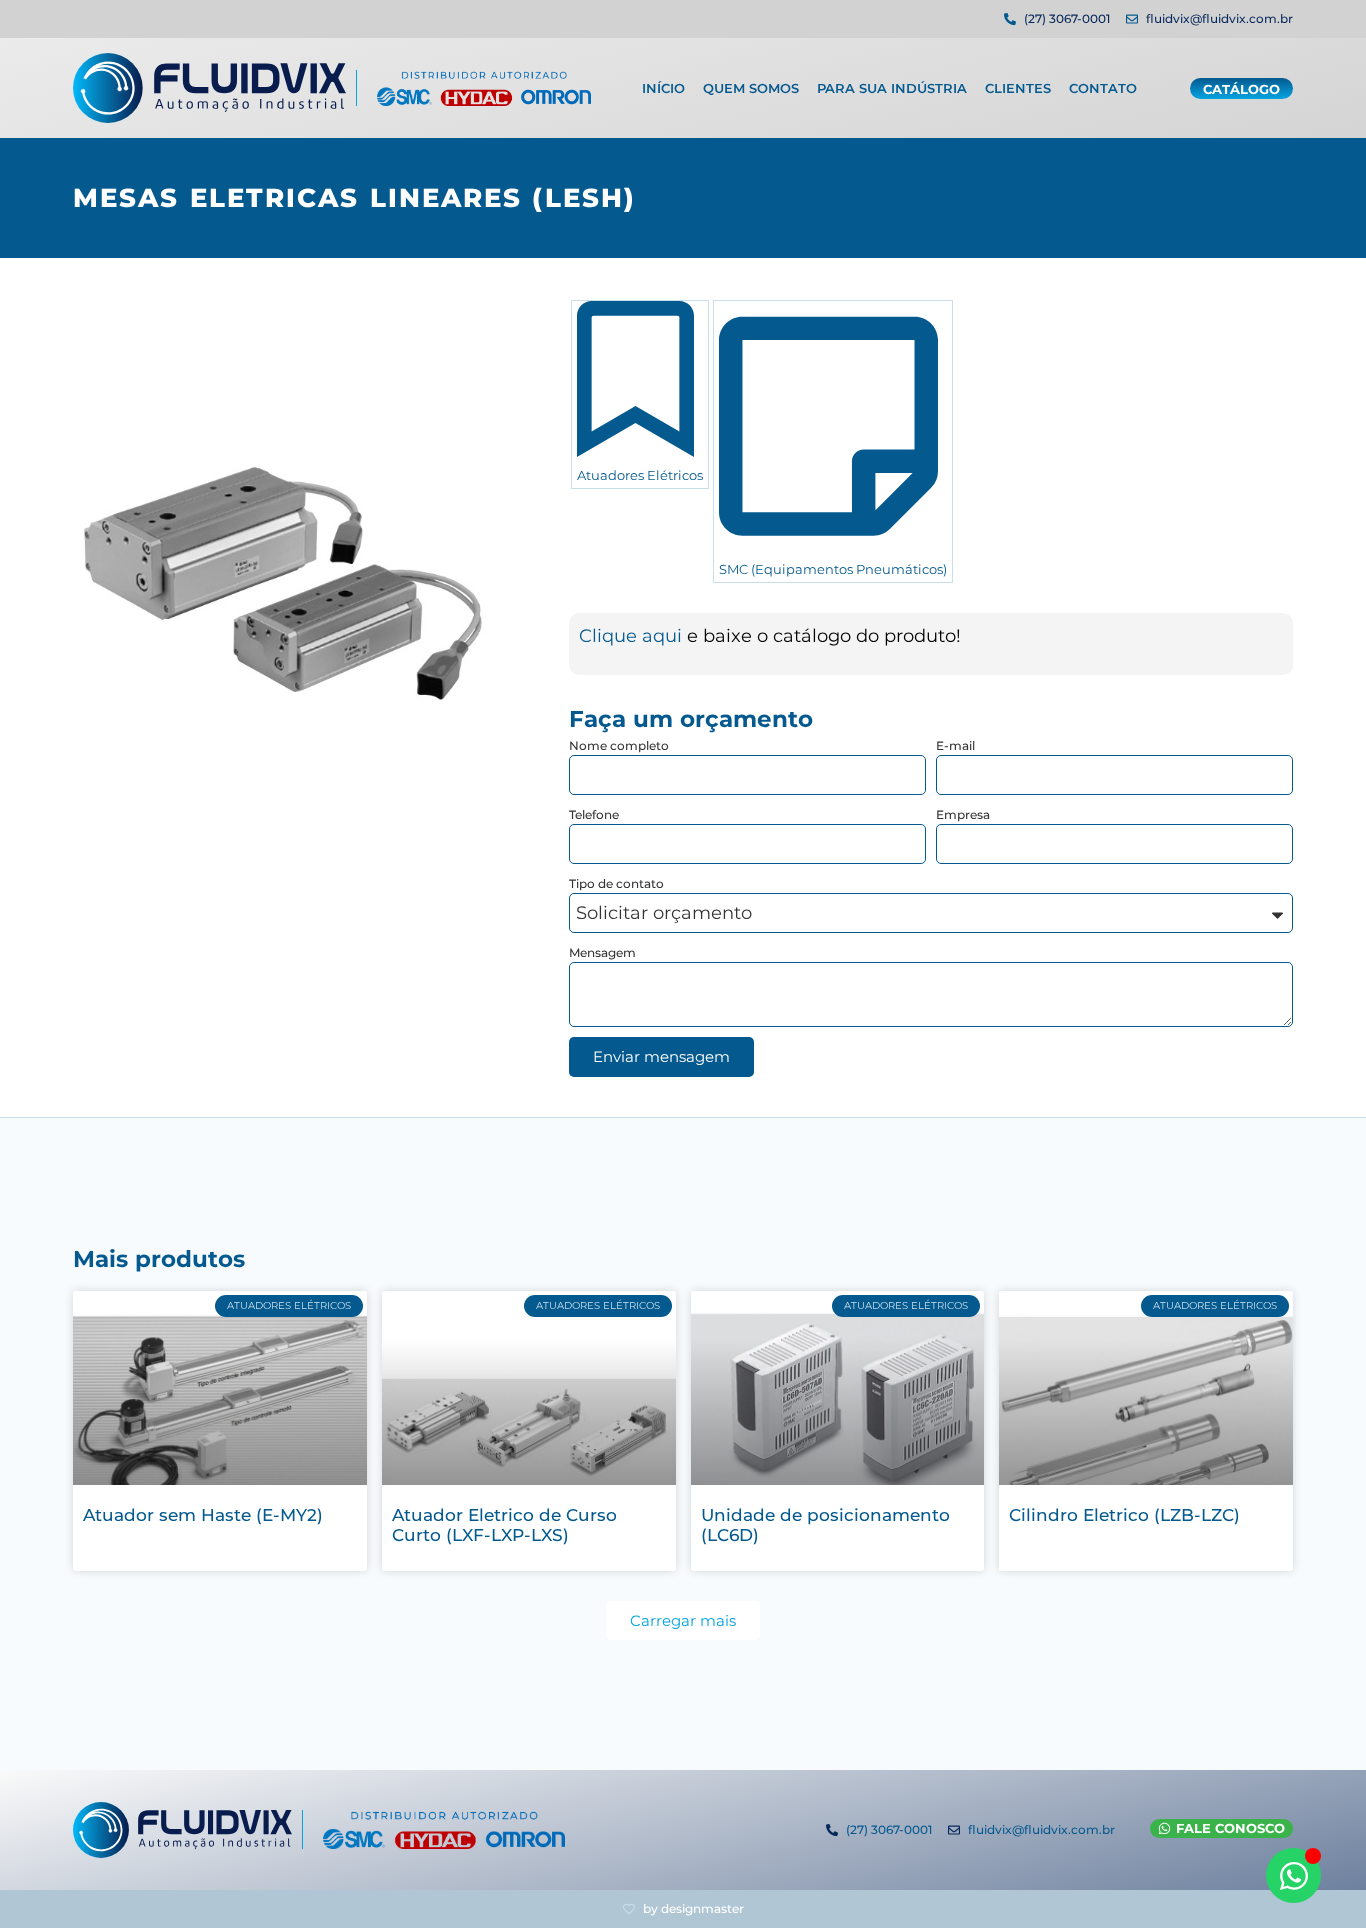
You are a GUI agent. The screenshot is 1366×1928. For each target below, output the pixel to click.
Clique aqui (633, 636)
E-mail (955, 745)
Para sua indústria (892, 88)
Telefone (594, 814)
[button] (683, 1620)
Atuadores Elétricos (640, 475)
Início (663, 88)
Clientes (1018, 88)
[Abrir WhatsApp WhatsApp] (1293, 1875)
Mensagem (602, 952)
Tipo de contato (616, 883)
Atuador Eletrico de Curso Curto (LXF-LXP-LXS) (504, 1525)
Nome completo (619, 745)
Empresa (963, 814)
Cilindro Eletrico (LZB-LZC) (1124, 1515)
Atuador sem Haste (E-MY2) (203, 1515)
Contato (1103, 88)
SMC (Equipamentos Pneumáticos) (833, 569)
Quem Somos (751, 88)
